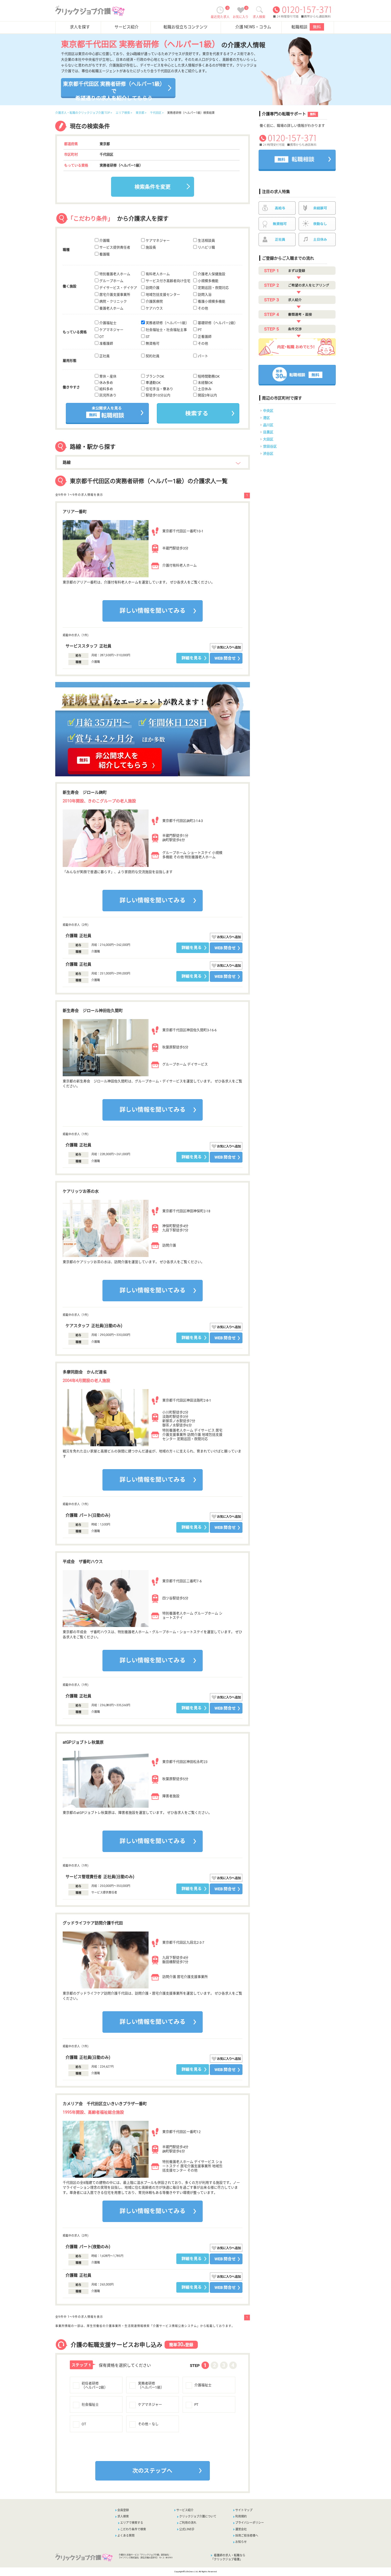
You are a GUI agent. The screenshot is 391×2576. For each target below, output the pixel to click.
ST (147, 337)
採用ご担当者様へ (247, 2536)
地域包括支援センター (162, 295)
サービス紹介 (127, 27)
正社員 (104, 356)
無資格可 (152, 344)
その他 (203, 309)
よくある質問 (126, 2536)
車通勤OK (153, 383)
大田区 (268, 439)
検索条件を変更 (153, 187)
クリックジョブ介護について (198, 2516)
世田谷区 (270, 447)
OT (101, 337)
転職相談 (306, 27)
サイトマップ (244, 2510)
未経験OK (205, 383)
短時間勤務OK (208, 377)
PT (199, 330)
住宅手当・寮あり (159, 389)
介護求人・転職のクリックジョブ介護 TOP (83, 113)
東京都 (140, 113)
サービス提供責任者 (114, 248)
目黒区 (268, 432)
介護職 (104, 241)
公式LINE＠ (187, 2529)
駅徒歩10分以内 (158, 395)
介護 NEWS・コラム (253, 27)
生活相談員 (206, 241)
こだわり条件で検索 (133, 2529)
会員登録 (123, 2510)
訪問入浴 (204, 295)
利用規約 (241, 2516)
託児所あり (107, 395)
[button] (109, 2482)
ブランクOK (154, 377)
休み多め (106, 383)
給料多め (106, 389)
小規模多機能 (208, 281)
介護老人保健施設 (211, 274)
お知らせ (241, 2542)
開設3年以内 (207, 395)
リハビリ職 (206, 248)
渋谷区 (268, 454)
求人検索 (123, 2516)
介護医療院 (154, 302)
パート (203, 356)
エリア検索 (123, 113)
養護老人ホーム (111, 309)
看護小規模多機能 (211, 302)
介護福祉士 (107, 323)
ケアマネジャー (157, 241)
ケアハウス (154, 309)
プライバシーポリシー (250, 2523)
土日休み (204, 389)
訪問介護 (152, 288)
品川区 (268, 425)
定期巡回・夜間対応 (213, 288)
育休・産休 (107, 377)
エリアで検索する (132, 2523)
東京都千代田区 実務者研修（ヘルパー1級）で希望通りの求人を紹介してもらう (114, 89)
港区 (266, 418)
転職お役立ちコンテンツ (185, 27)
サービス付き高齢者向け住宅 (168, 281)
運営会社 (241, 2529)
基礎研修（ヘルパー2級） (217, 323)
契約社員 (152, 356)
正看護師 (204, 337)
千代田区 (156, 113)
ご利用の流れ (188, 2523)
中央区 (268, 411)
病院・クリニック (113, 302)
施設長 (150, 248)
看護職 (104, 254)
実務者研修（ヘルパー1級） (167, 323)
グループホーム (111, 281)
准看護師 (106, 344)
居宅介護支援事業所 (114, 295)
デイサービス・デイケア (118, 288)
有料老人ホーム (157, 274)
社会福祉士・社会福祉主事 (166, 330)
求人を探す (80, 27)
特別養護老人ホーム (114, 274)
